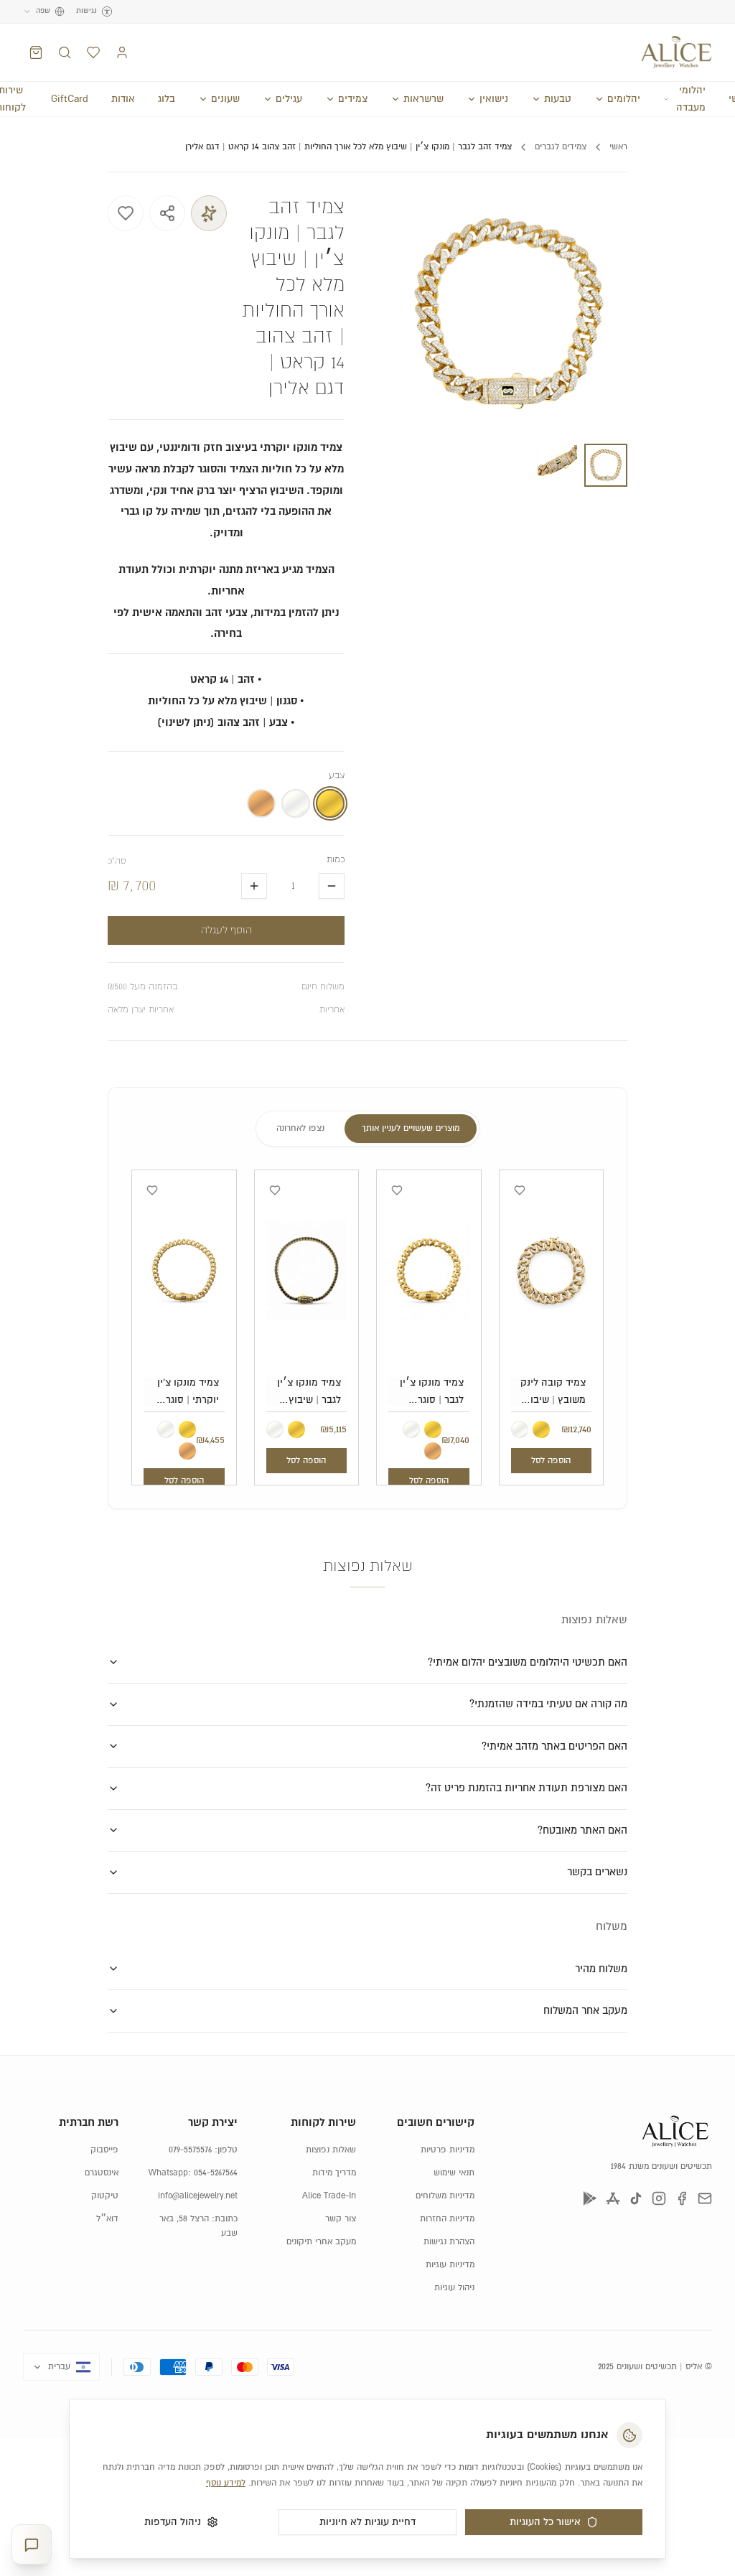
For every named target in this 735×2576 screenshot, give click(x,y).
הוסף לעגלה (226, 930)
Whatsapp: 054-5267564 (193, 2173)
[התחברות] (122, 52)
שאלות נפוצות (331, 2150)
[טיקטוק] (636, 2198)
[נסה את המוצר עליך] (209, 213)
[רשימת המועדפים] (93, 52)
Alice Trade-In (329, 2196)
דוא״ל (107, 2219)
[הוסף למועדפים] (126, 213)
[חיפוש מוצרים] (65, 52)
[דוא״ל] (705, 2198)
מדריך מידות (334, 2173)
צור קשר (341, 2219)
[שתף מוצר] (167, 213)
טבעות (558, 99)
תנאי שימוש (454, 2173)
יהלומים (624, 99)
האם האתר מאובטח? (582, 1830)
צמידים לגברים (561, 147)
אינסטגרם (102, 2173)
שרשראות (423, 99)
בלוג (167, 99)
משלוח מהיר (601, 1969)
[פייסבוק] (682, 2198)
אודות (123, 99)
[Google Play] (590, 2198)
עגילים (289, 99)
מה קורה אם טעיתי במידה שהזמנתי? (548, 1704)
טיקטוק (105, 2196)
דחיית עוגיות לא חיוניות (367, 2522)
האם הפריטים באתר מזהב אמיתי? (554, 1746)
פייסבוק (104, 2150)
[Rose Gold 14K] (433, 1451)
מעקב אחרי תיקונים (321, 2242)
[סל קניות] (36, 52)
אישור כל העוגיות (545, 2522)
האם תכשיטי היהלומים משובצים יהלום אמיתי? (528, 1662)
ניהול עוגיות (454, 2288)
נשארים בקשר (597, 1872)
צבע (337, 776)
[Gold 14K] (541, 1429)
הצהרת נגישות (449, 2242)
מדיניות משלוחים (445, 2196)
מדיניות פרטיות (448, 2150)
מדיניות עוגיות (450, 2265)
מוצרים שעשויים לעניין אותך (411, 1128)
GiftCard (70, 99)
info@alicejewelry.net (198, 2196)
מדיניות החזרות (447, 2219)
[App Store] (613, 2198)
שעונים (225, 99)
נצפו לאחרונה (300, 1128)
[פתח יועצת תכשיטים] (32, 2545)
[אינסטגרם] (659, 2198)
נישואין (494, 99)
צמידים (353, 99)
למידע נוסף (226, 2483)
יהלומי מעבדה (691, 99)
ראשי (618, 147)
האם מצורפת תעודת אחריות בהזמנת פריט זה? (526, 1788)
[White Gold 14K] (520, 1429)
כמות (336, 860)
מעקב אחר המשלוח (585, 2011)
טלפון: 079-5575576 (203, 2150)
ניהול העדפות (173, 2522)
